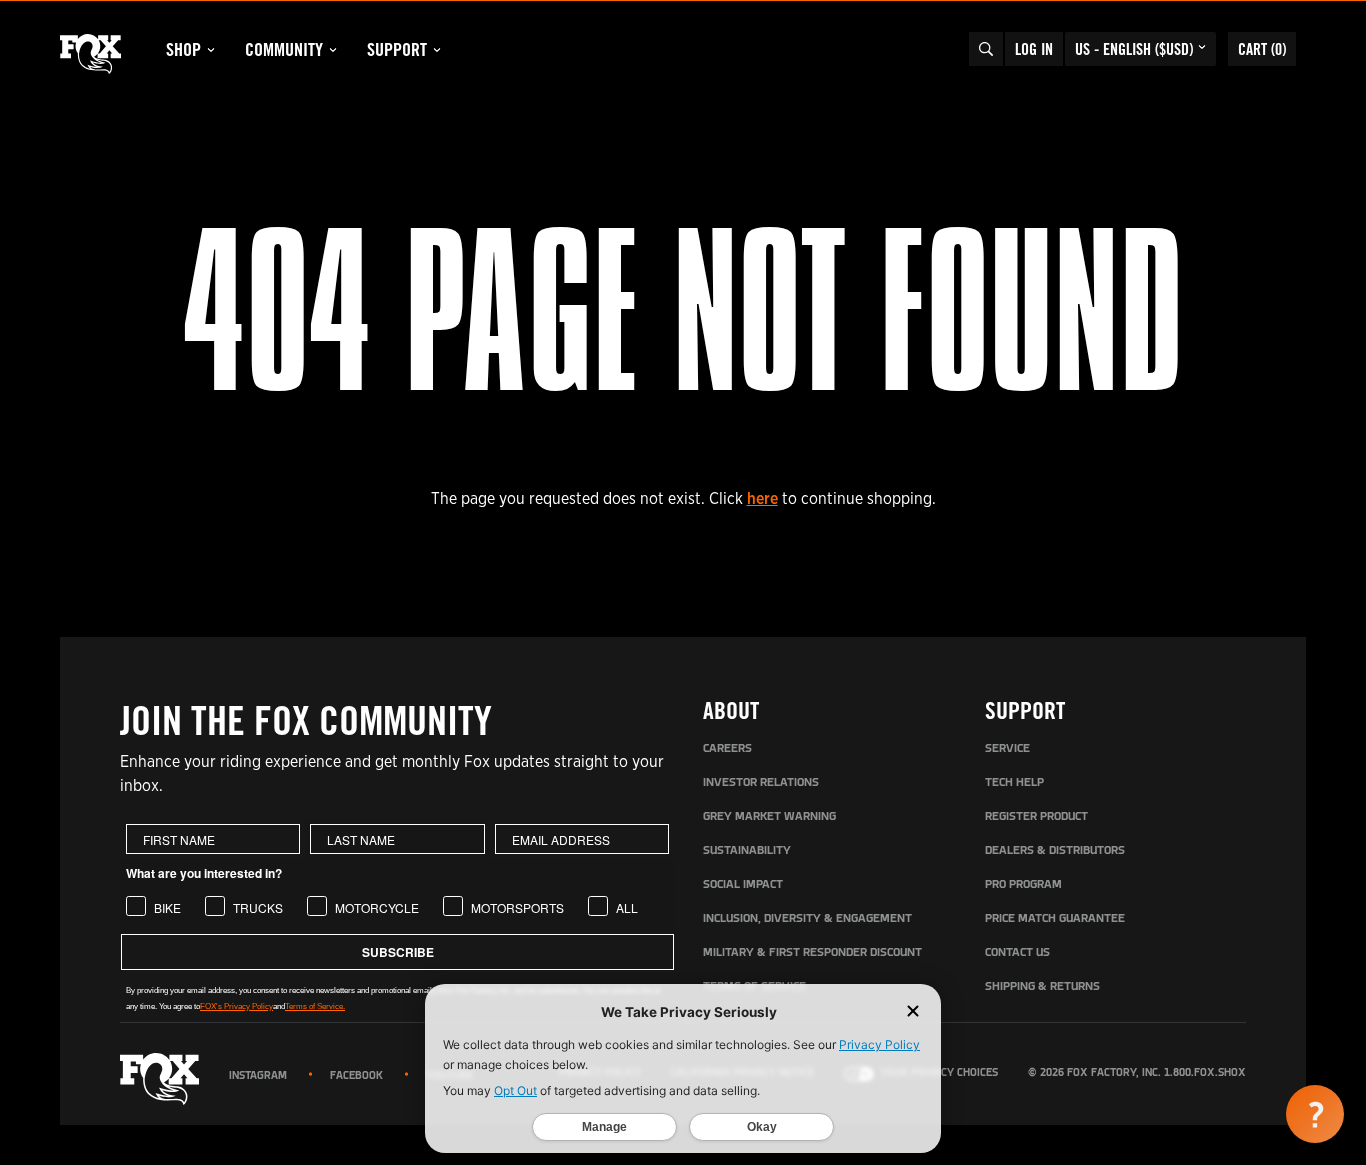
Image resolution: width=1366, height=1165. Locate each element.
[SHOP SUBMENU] (211, 50)
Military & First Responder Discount (812, 953)
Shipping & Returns (1042, 987)
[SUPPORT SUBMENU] (437, 50)
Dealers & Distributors (1055, 851)
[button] (1315, 1114)
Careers (727, 749)
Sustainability (747, 851)
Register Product (1036, 817)
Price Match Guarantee (1055, 919)
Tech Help (1014, 783)
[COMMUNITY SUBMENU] (333, 50)
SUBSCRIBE (398, 952)
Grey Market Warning (769, 817)
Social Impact (743, 885)
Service (1007, 749)
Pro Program (1023, 885)
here (762, 498)
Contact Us (1017, 953)
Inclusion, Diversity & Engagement (807, 919)
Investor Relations (761, 783)
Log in (1034, 49)
